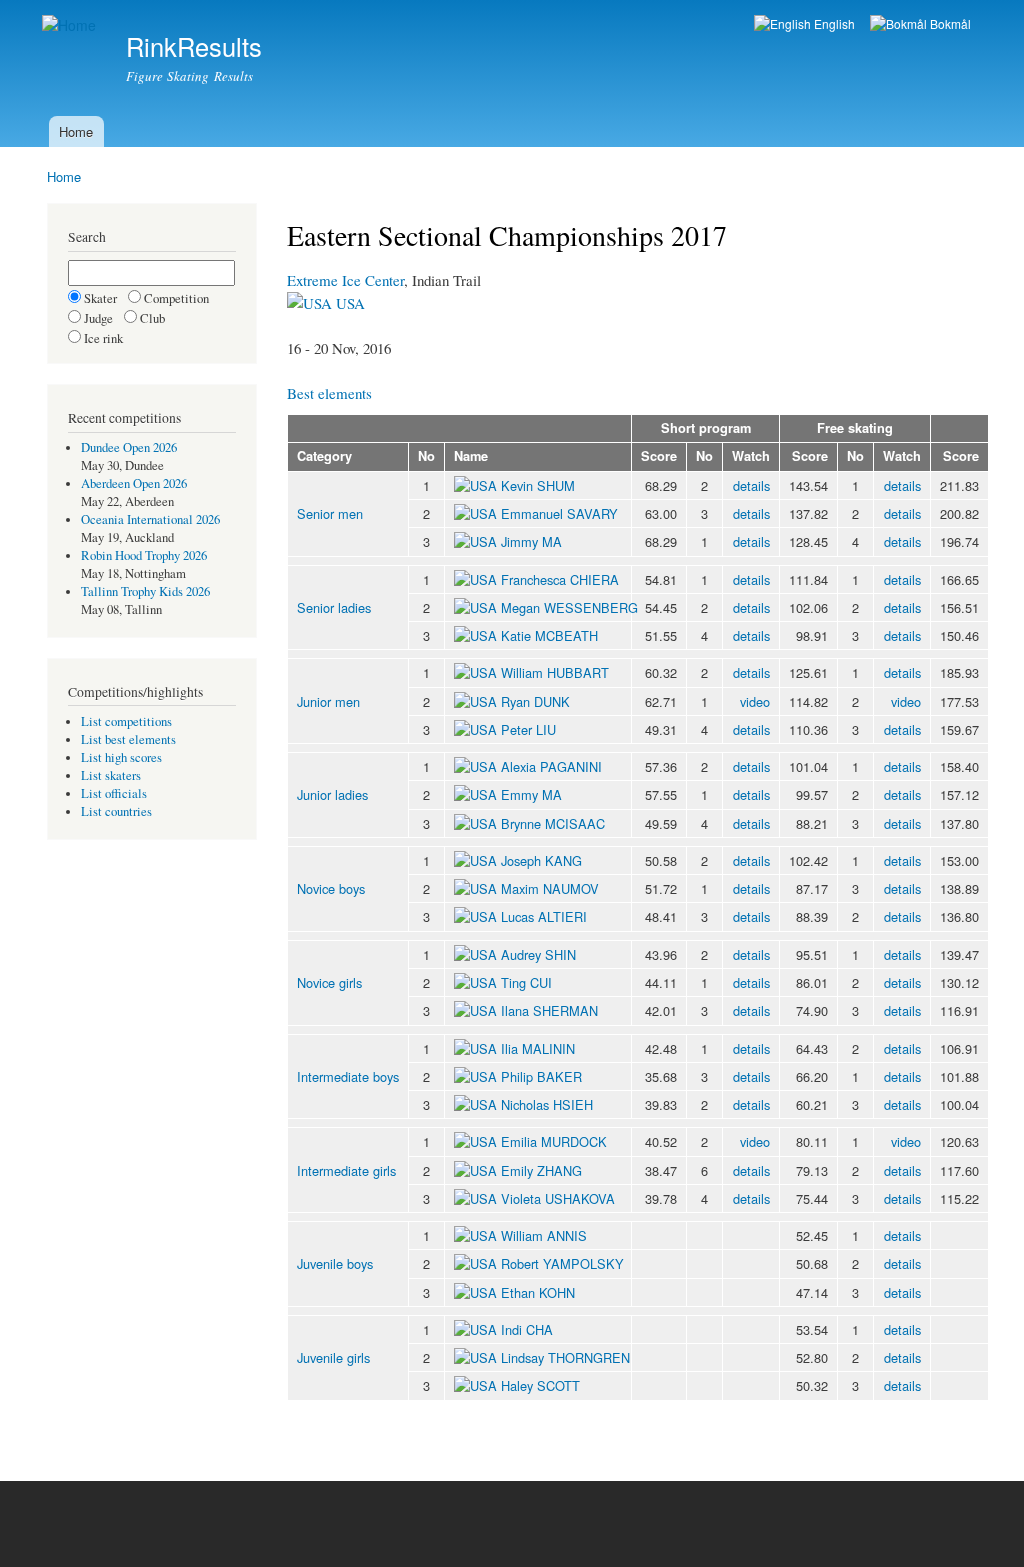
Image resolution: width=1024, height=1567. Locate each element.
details (751, 485)
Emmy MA (531, 794)
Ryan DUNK (535, 701)
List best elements (128, 739)
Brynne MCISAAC (553, 823)
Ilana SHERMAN (549, 1010)
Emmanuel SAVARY (559, 513)
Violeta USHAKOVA (558, 1198)
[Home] (71, 25)
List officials (114, 793)
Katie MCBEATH (549, 635)
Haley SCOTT (540, 1385)
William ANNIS (544, 1235)
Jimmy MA (531, 541)
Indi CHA (527, 1329)
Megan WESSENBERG (569, 607)
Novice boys (331, 888)
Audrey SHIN (538, 954)
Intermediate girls (346, 1170)
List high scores (121, 757)
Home (76, 131)
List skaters (111, 775)
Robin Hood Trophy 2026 (144, 555)
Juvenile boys (335, 1263)
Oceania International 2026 (150, 519)
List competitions (126, 721)
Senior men (330, 513)
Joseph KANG (541, 860)
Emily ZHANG (541, 1170)
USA (348, 303)
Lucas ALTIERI (544, 916)
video (755, 701)
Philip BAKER (541, 1076)
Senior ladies (334, 607)
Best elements (329, 393)
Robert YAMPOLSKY (562, 1263)
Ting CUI (526, 982)
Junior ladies (332, 794)
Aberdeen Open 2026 (134, 483)
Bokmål (949, 23)
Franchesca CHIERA (560, 579)
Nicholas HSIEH (547, 1104)
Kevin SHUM (538, 485)
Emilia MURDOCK (554, 1141)
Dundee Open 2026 (129, 447)
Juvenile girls (333, 1357)
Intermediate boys (348, 1076)
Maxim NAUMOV (550, 888)
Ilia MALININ (538, 1048)
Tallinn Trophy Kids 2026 (145, 591)
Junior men (328, 701)
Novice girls (329, 982)
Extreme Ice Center (345, 280)
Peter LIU (528, 729)
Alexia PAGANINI (551, 766)
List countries (116, 811)
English (833, 23)
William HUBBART (555, 672)
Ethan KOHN (538, 1292)
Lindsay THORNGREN (565, 1357)
